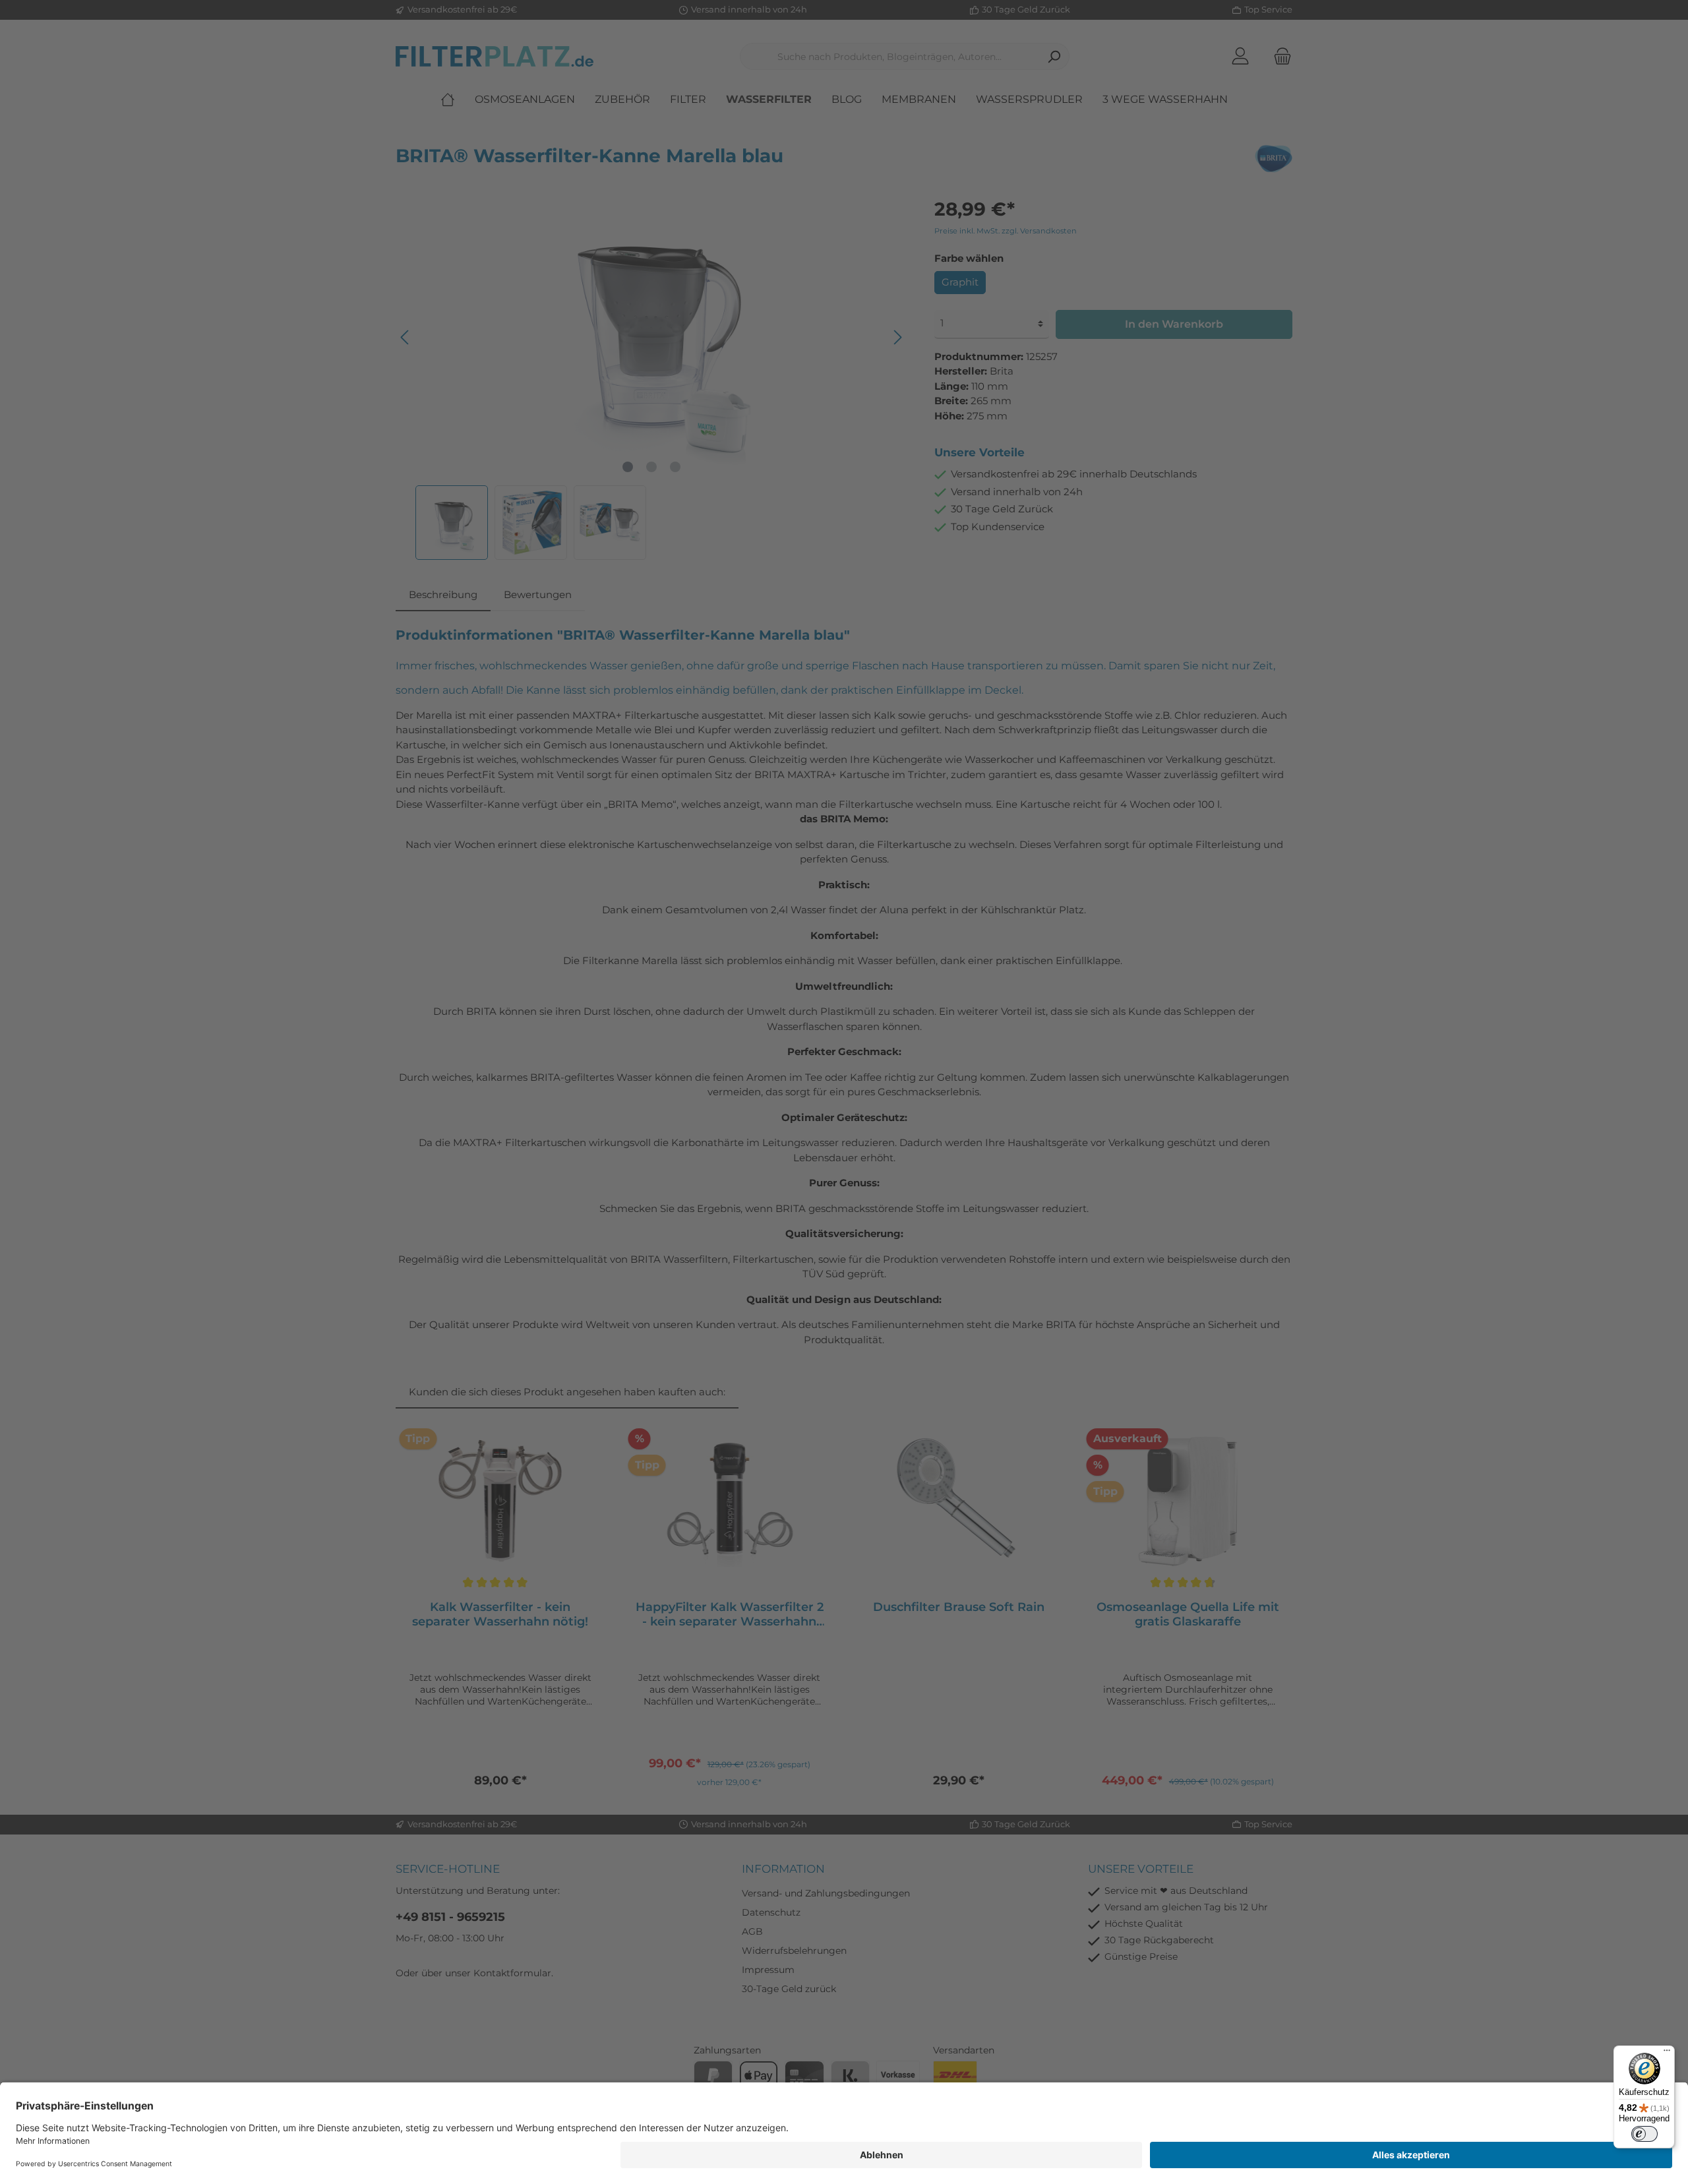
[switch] (1644, 2134)
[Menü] (1667, 2053)
